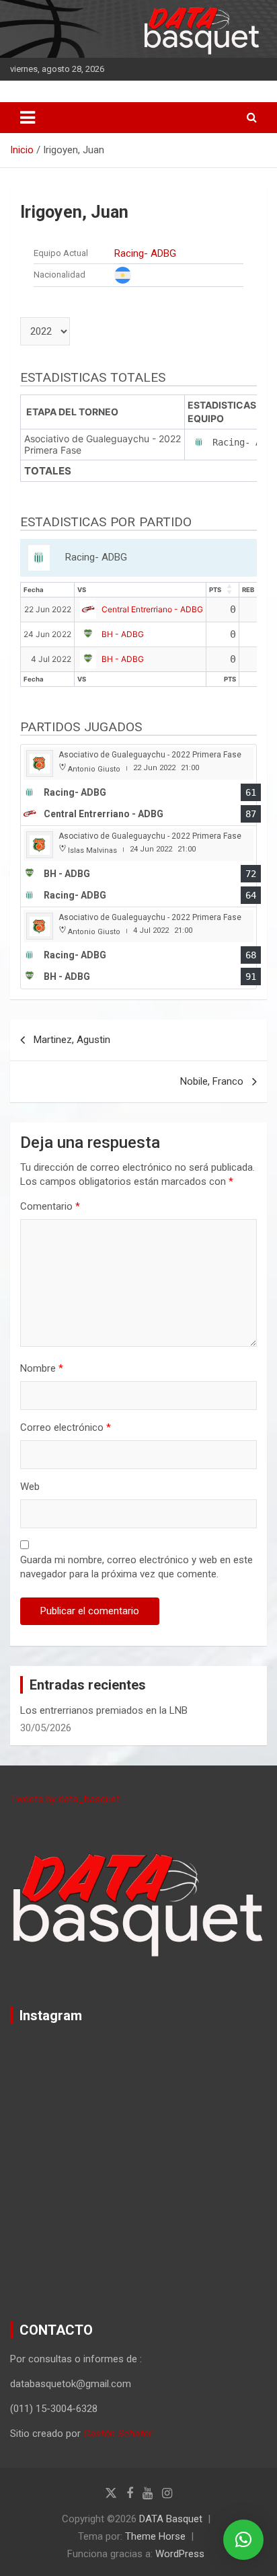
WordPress (180, 2554)
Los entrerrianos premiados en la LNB (104, 1710)
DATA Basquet (171, 2519)
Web (30, 1487)
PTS (215, 590)
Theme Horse (155, 2536)
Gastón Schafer (118, 2434)
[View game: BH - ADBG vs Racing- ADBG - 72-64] (138, 867)
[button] (243, 2540)
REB (248, 590)
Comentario (50, 1206)
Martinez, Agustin (72, 1040)
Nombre (42, 1368)
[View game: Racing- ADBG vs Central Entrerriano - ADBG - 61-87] (138, 785)
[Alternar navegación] (28, 118)
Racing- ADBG (145, 253)
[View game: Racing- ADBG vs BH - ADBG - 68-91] (138, 948)
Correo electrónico (66, 1427)
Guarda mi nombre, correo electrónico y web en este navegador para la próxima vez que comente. (136, 1567)
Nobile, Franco (212, 1081)
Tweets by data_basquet (65, 1799)
